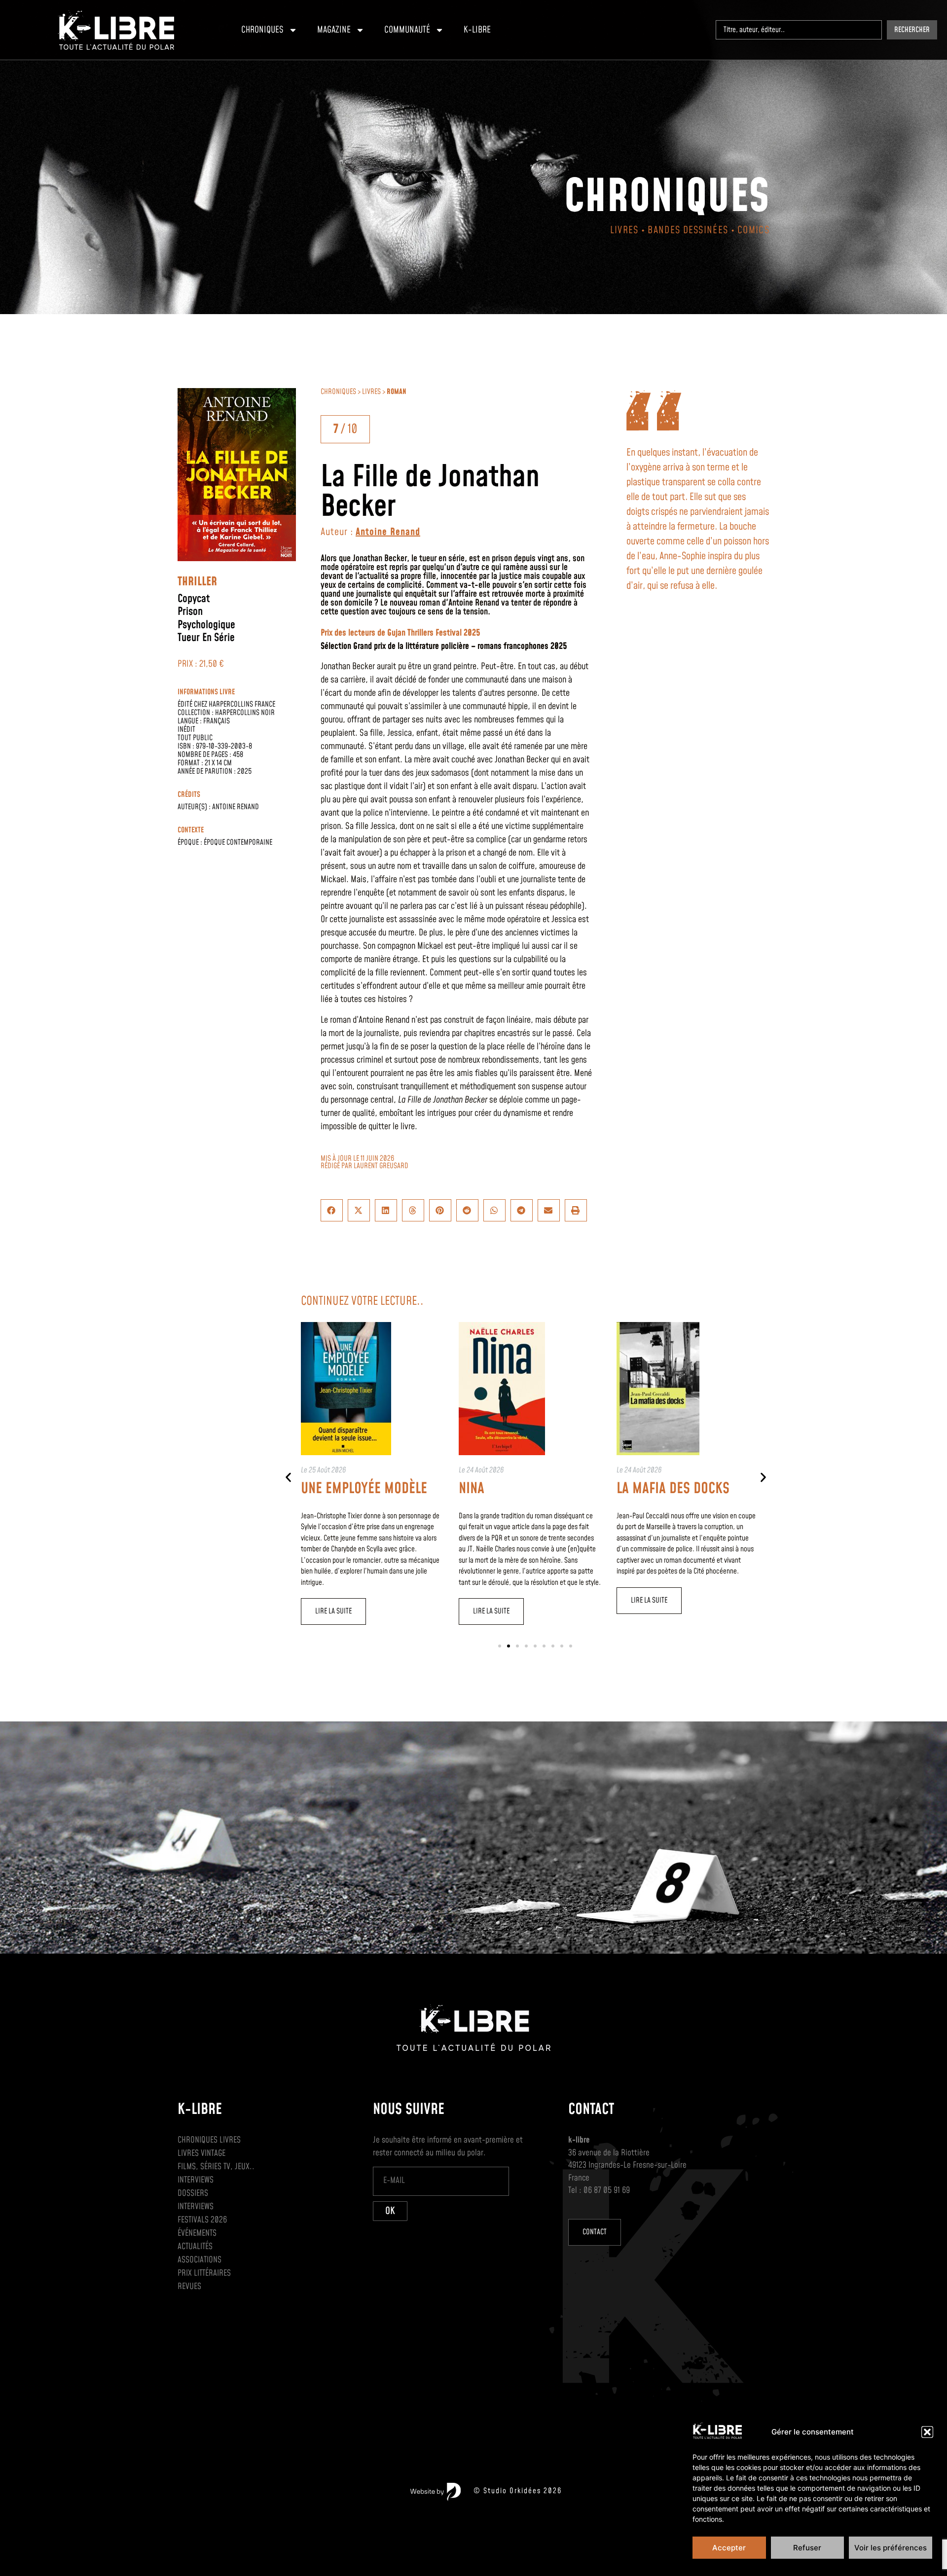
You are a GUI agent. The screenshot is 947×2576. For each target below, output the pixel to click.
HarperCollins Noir (245, 713)
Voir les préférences (891, 2548)
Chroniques (262, 30)
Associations (200, 2260)
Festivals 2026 (202, 2220)
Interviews (196, 2180)
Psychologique (206, 625)
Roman (397, 392)
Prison (190, 612)
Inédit (186, 730)
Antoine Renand (236, 807)
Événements (197, 2233)
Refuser (807, 2548)
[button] (927, 2432)
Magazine (334, 30)
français (217, 721)
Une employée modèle (364, 1489)
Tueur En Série (206, 638)
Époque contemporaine (238, 842)
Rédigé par (337, 1166)
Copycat (194, 599)
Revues (189, 2287)
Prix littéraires (204, 2273)
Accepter (729, 2548)
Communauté (407, 30)
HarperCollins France (242, 704)
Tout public (195, 738)
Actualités (195, 2247)
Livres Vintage (201, 2153)
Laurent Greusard (381, 1166)
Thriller (197, 582)
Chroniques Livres (209, 2140)
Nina (472, 1489)
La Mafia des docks (673, 1489)
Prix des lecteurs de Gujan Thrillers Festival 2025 (401, 633)
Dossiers (193, 2193)
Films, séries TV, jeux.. (216, 2167)
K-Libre (477, 30)
